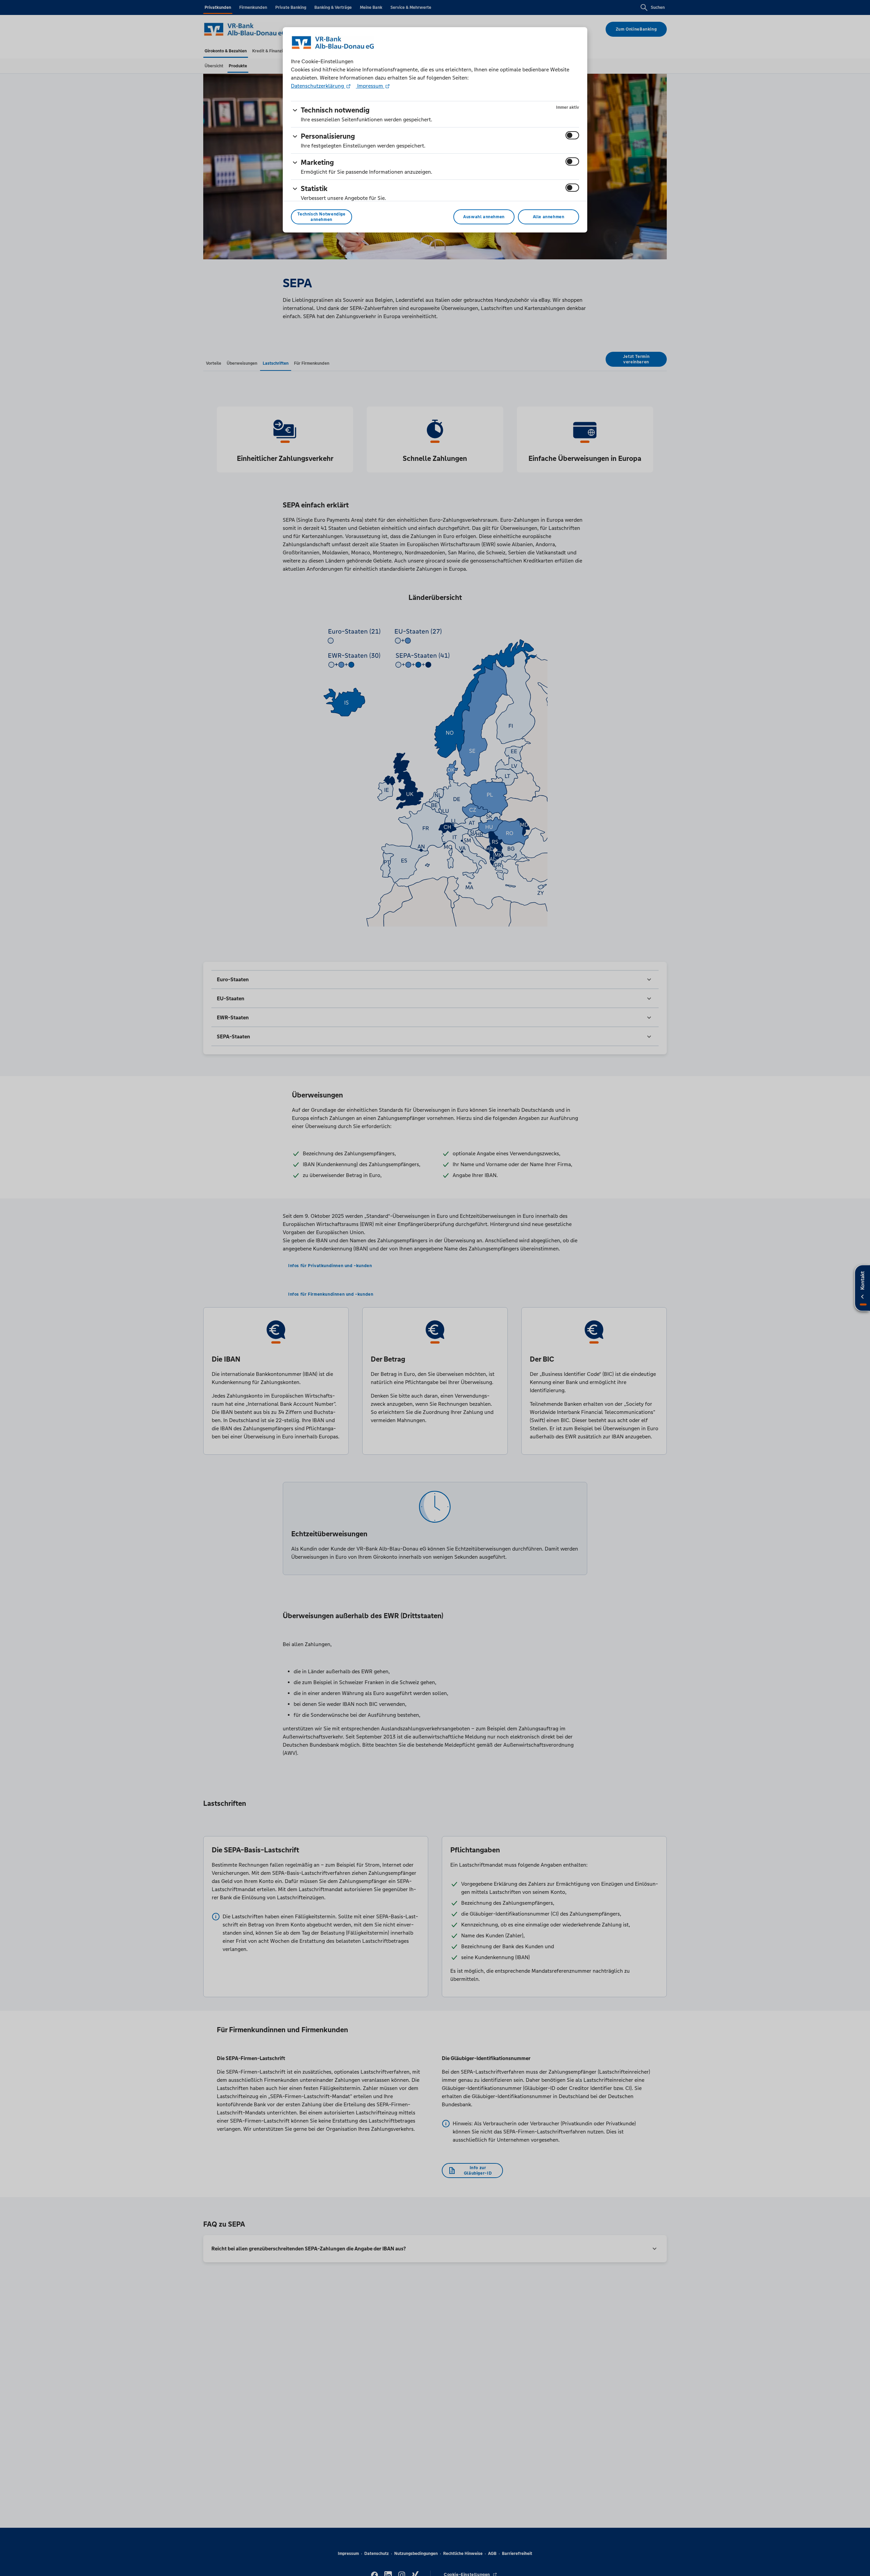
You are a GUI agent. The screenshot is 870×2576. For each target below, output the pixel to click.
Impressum (370, 86)
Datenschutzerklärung (318, 86)
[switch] (572, 135)
